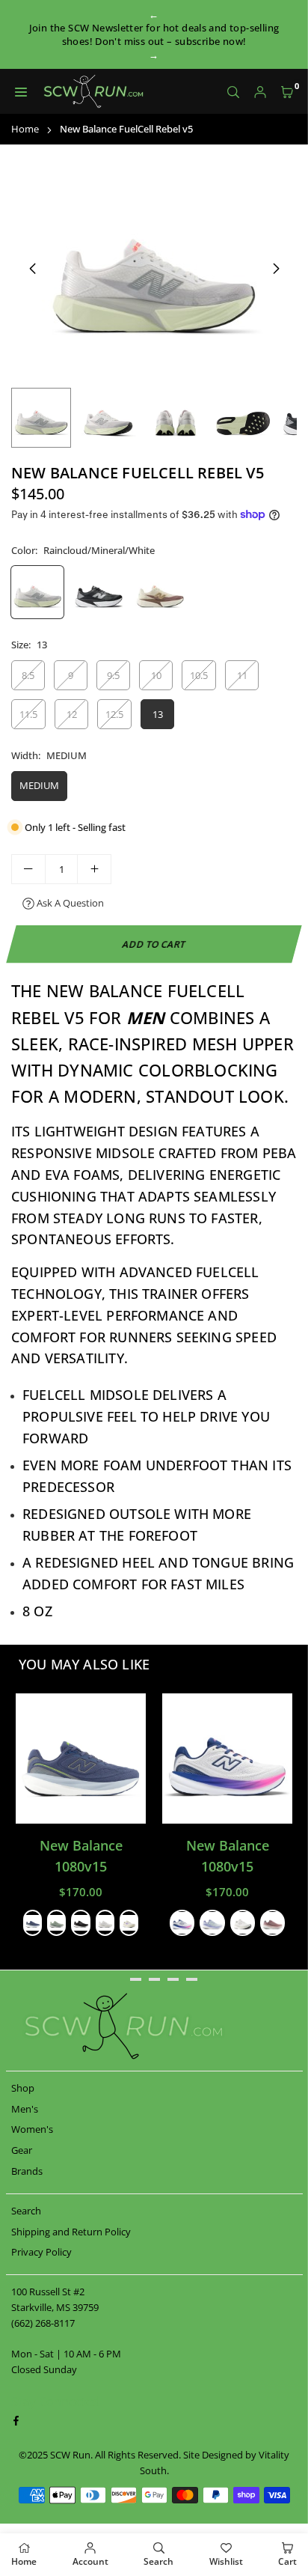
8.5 (28, 675)
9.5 (113, 675)
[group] (154, 268)
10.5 (199, 675)
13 (158, 714)
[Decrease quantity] (28, 869)
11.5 (28, 714)
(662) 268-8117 (43, 2323)
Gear (22, 2150)
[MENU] (21, 92)
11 (242, 675)
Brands (27, 2171)
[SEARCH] (233, 92)
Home (25, 129)
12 (72, 714)
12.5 (114, 714)
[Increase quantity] (94, 869)
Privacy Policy (41, 2252)
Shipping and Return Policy (71, 2232)
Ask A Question (69, 903)
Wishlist (226, 2561)
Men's (25, 2109)
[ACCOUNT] (260, 92)
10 (156, 675)
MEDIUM (39, 785)
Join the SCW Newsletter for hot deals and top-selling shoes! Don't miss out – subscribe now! (154, 34)
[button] (287, 92)
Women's (32, 2129)
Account (90, 2561)
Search (26, 2211)
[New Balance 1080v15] (81, 1759)
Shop (23, 2088)
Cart (287, 2561)
